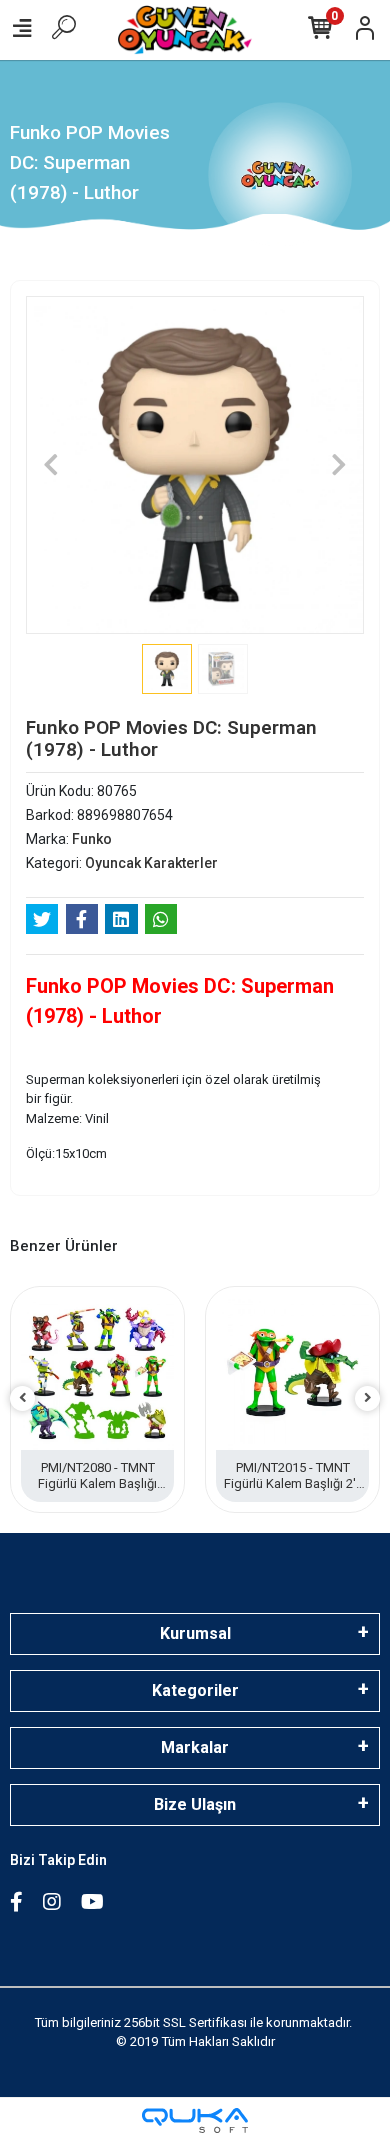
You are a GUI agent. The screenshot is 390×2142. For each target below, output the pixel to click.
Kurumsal (195, 1633)
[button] (51, 465)
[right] (368, 1398)
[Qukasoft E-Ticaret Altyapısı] (195, 2120)
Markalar (195, 1747)
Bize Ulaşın (195, 1804)
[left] (23, 1398)
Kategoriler (195, 1690)
